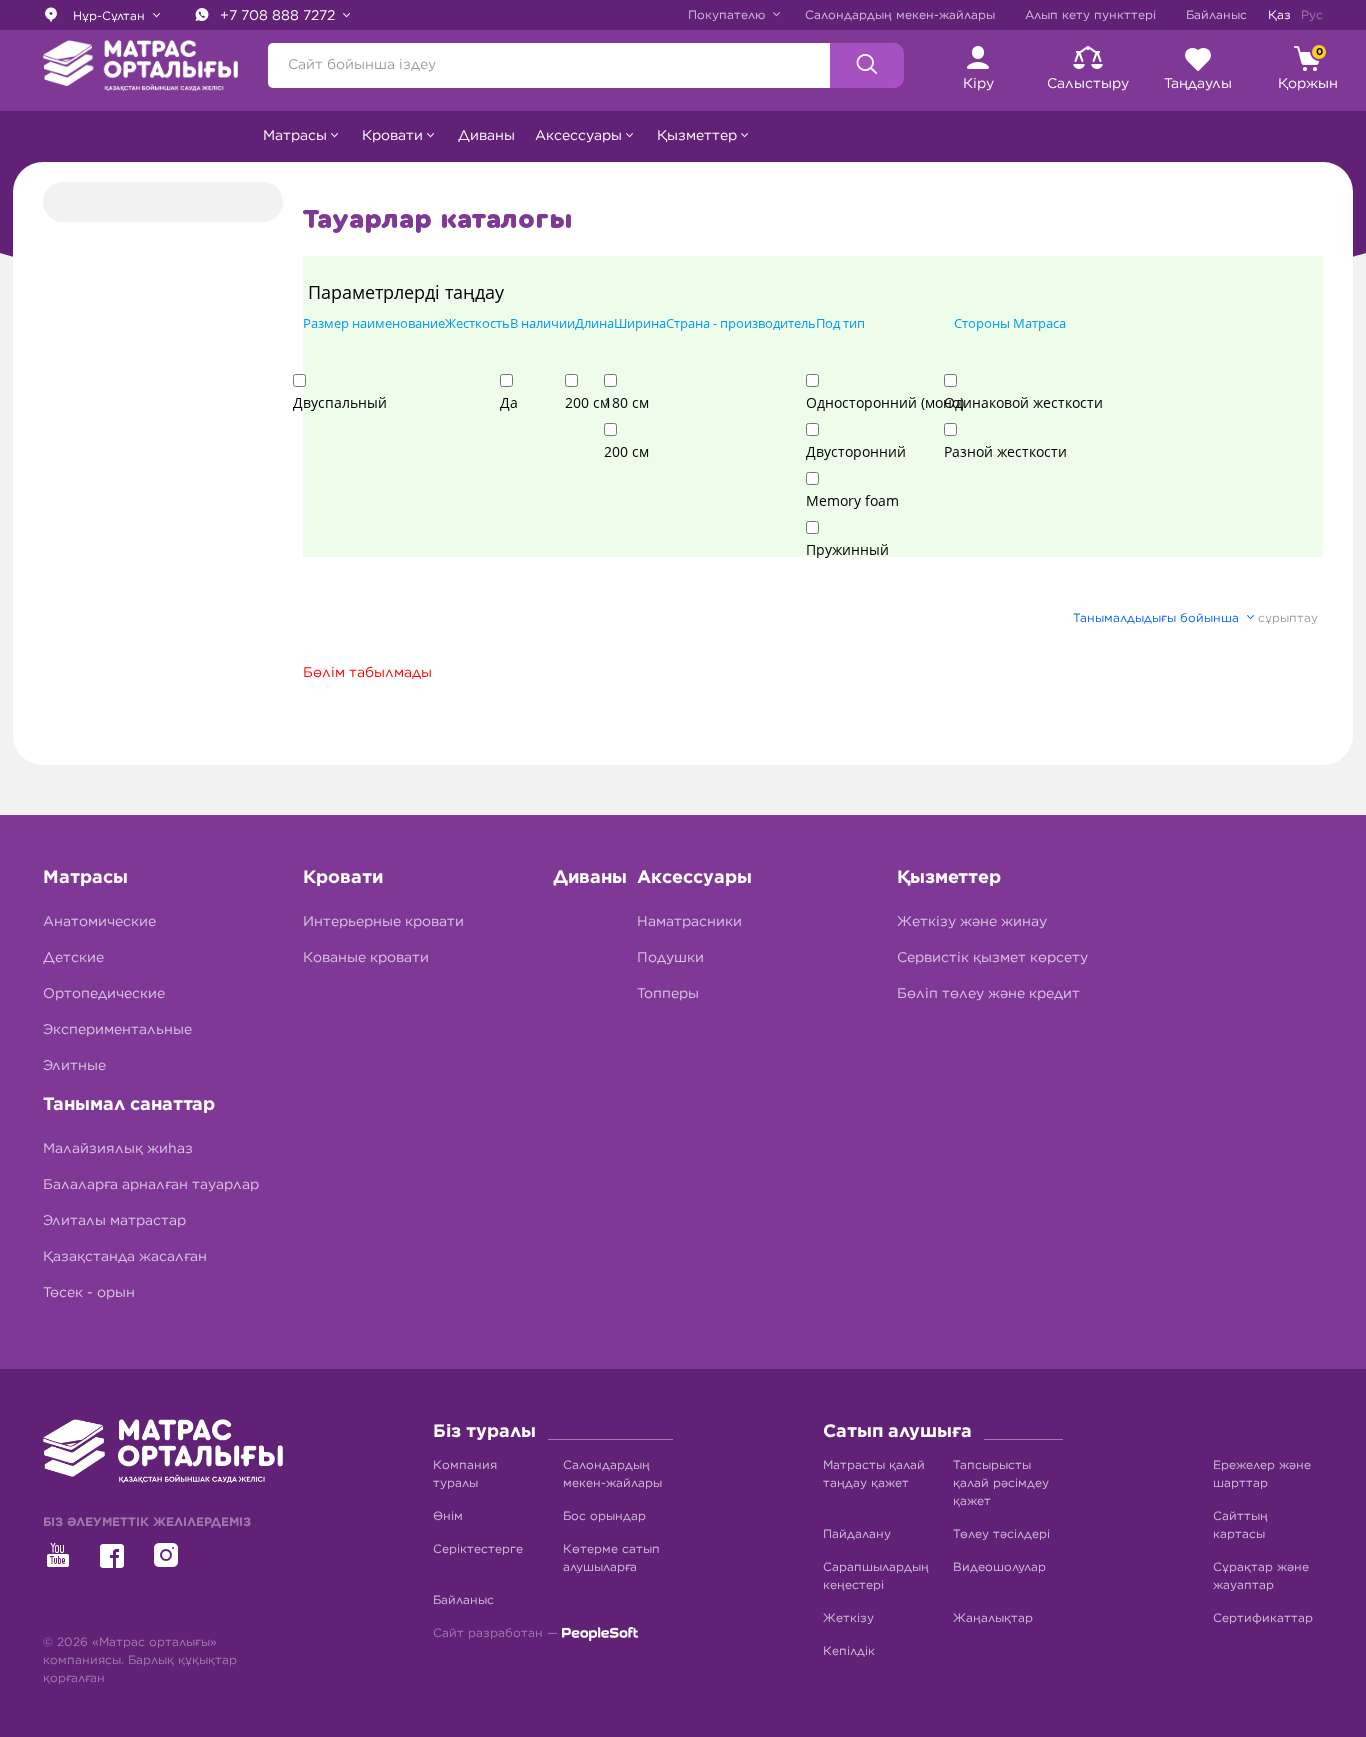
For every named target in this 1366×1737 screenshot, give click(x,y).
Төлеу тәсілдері (1001, 1534)
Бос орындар (604, 1516)
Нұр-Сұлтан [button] (109, 16)
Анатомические (99, 922)
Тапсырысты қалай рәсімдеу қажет (1001, 1483)
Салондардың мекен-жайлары (900, 15)
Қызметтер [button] (697, 136)
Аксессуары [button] (578, 136)
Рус (1312, 15)
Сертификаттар (1263, 1618)
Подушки (670, 958)
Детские (73, 958)
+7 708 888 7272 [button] (279, 16)
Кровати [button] (392, 136)
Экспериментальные (117, 1030)
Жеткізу (848, 1618)
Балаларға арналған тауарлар (151, 1185)
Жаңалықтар (993, 1618)
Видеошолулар (999, 1567)
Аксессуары (694, 878)
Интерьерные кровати (383, 922)
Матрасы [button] (295, 136)
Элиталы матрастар (114, 1221)
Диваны (486, 136)
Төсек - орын (89, 1293)
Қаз (1279, 15)
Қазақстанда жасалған (125, 1257)
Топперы (668, 994)
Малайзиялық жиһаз (118, 1149)
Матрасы (85, 878)
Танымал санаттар (129, 1105)
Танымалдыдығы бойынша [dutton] (1158, 618)
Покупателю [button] (728, 15)
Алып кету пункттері (1090, 15)
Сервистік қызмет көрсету (992, 958)
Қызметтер (949, 878)
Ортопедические (104, 994)
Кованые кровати (366, 958)
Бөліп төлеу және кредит (988, 994)
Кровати (343, 878)
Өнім (448, 1516)
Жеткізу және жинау (972, 922)
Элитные (74, 1066)
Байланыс (1216, 15)
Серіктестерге (478, 1549)
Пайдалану (857, 1534)
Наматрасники (689, 922)
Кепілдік (849, 1651)
